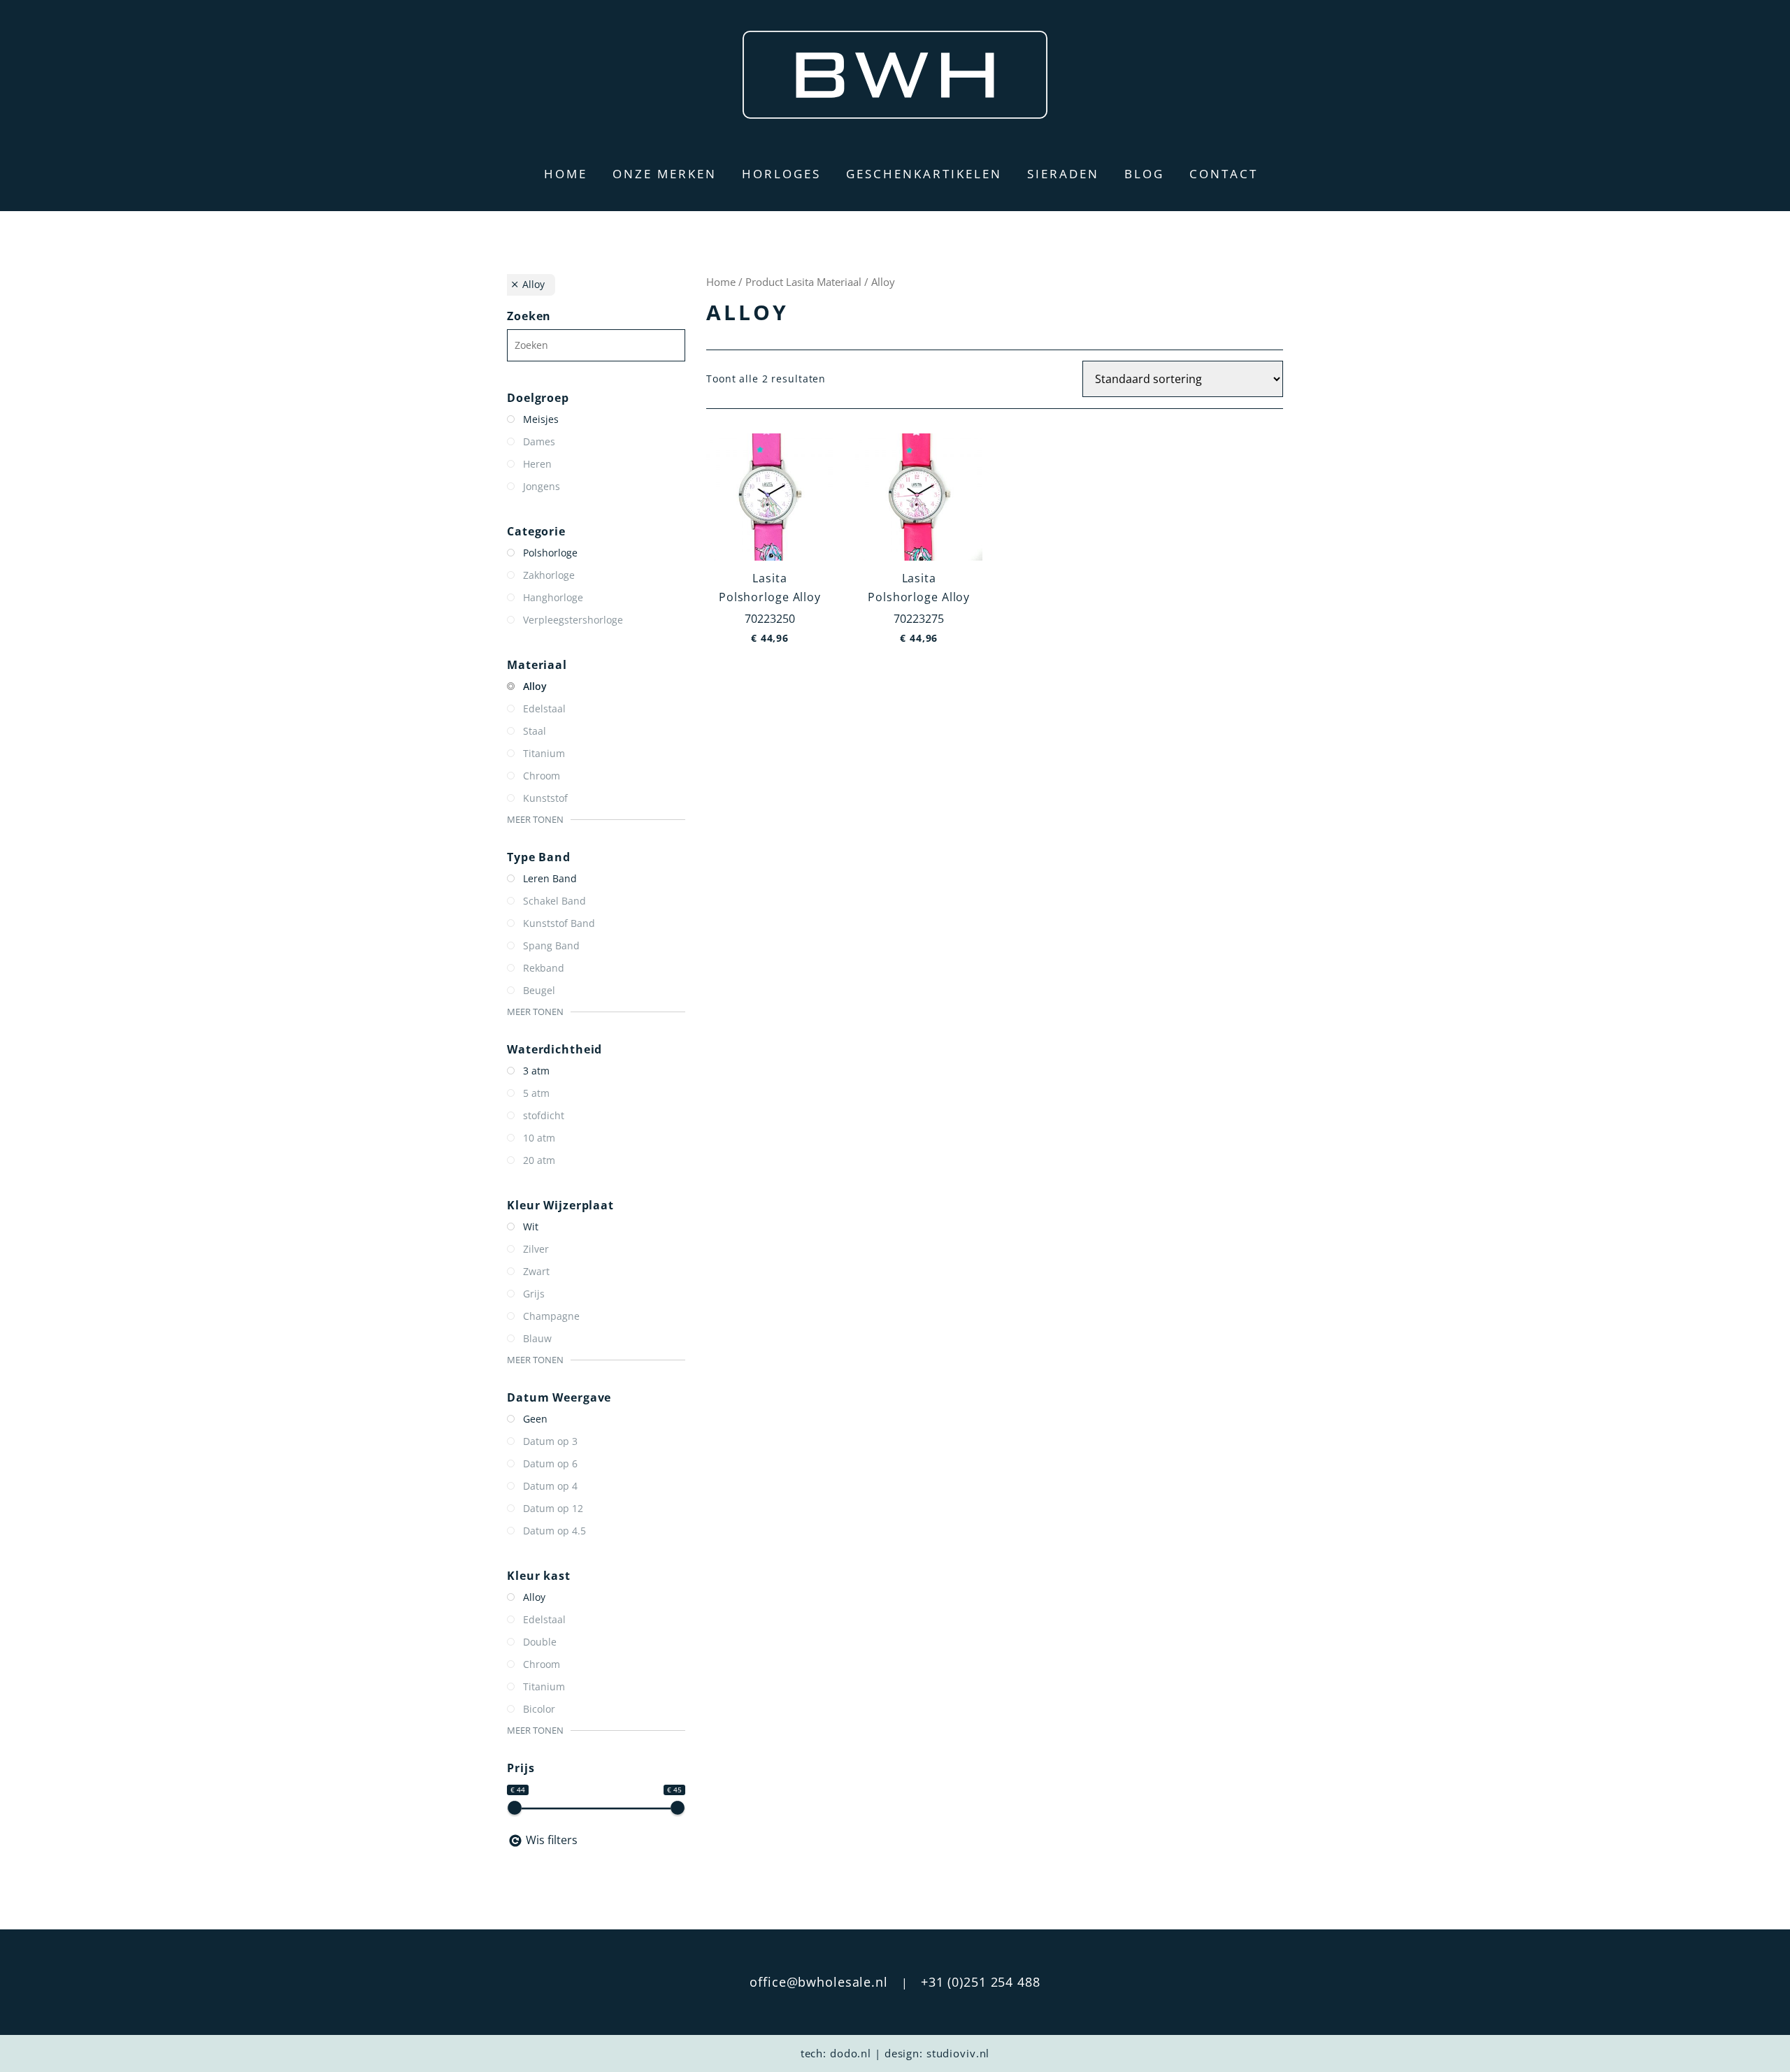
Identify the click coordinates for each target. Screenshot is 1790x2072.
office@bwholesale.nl (819, 1982)
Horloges (781, 174)
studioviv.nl (958, 2053)
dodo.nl (851, 2053)
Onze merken (665, 174)
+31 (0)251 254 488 (981, 1982)
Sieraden (1063, 174)
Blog (1144, 174)
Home (566, 174)
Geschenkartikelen (924, 174)
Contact (1224, 174)
